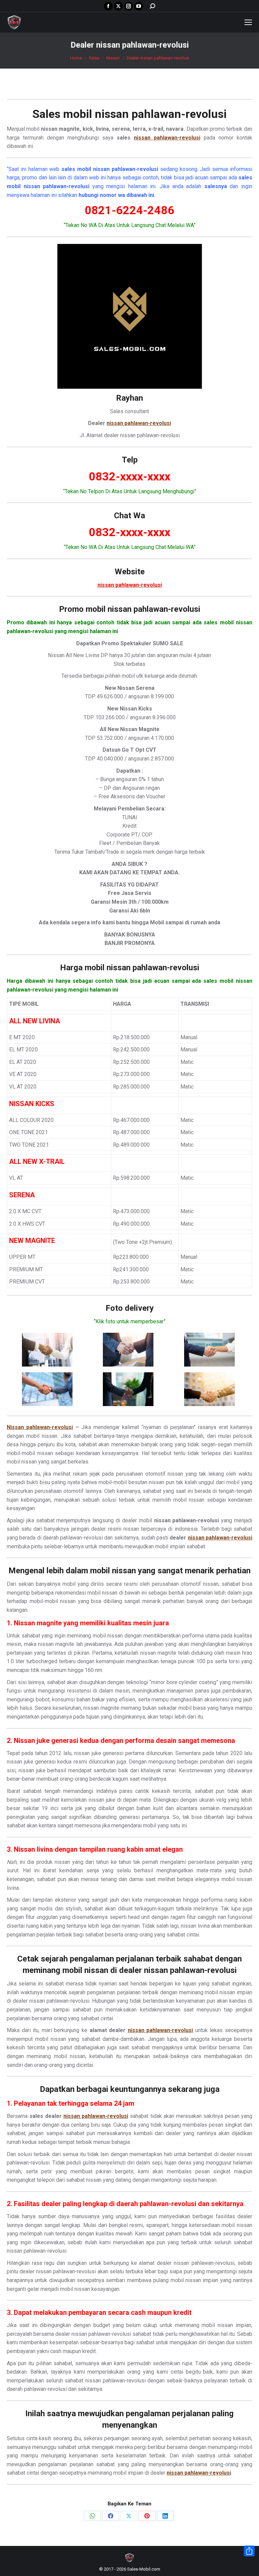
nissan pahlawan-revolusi (161, 114)
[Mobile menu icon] (248, 22)
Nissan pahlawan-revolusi (40, 1427)
